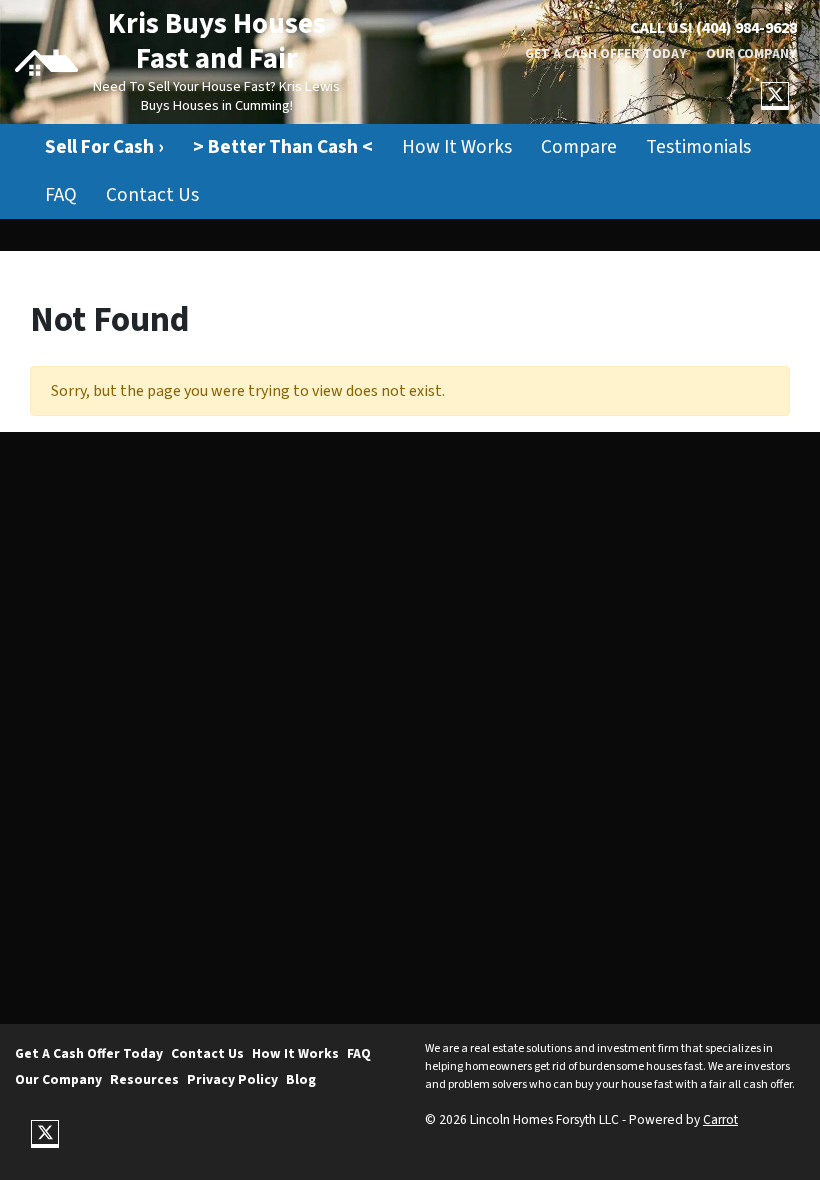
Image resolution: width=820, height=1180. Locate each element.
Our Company (751, 53)
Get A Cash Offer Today (606, 53)
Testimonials (698, 147)
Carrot (720, 1119)
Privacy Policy (232, 1079)
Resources (144, 1079)
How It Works (457, 147)
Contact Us (152, 195)
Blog (301, 1079)
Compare (579, 147)
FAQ (61, 195)
